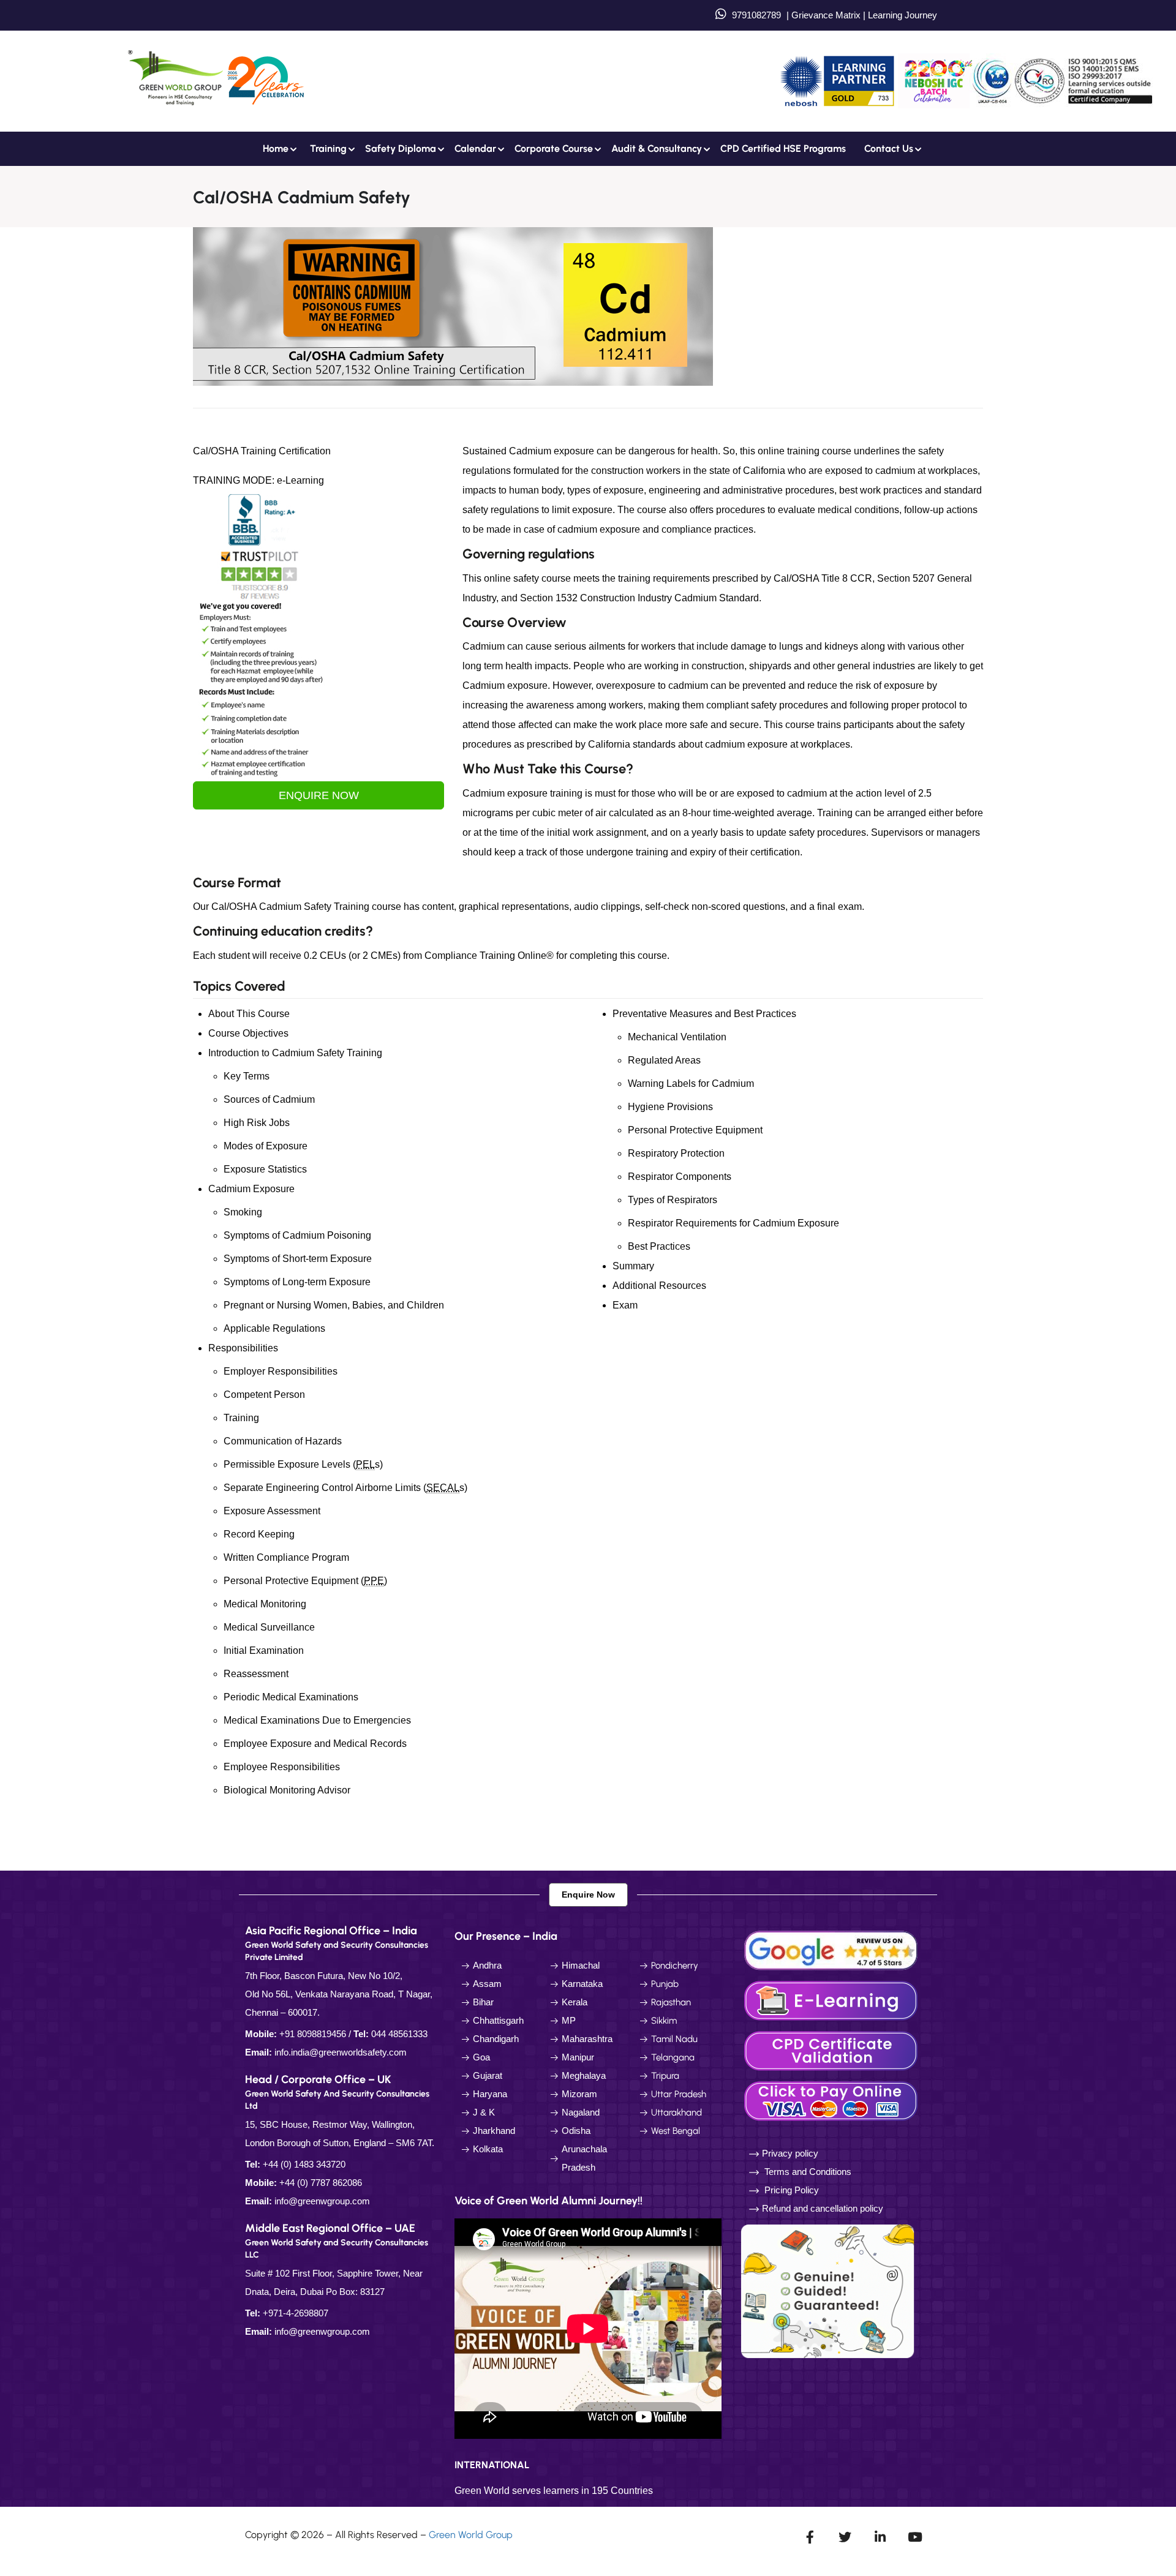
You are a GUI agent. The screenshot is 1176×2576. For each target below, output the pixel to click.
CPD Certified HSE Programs (783, 148)
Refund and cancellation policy (823, 2208)
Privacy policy (790, 2153)
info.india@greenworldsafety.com (341, 2052)
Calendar (475, 148)
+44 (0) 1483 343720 (304, 2164)
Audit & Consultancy (657, 148)
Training (328, 148)
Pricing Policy (790, 2190)
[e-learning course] (833, 2000)
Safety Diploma (401, 148)
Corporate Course (554, 148)
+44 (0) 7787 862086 (321, 2183)
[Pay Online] (833, 2100)
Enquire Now (588, 1894)
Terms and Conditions (808, 2172)
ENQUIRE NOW (319, 795)
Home (276, 148)
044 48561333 (399, 2034)
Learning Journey (901, 15)
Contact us (889, 148)
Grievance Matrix (826, 15)
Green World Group (471, 2535)
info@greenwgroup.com (322, 2201)
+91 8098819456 (313, 2034)
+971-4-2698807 (296, 2313)
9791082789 (756, 15)
